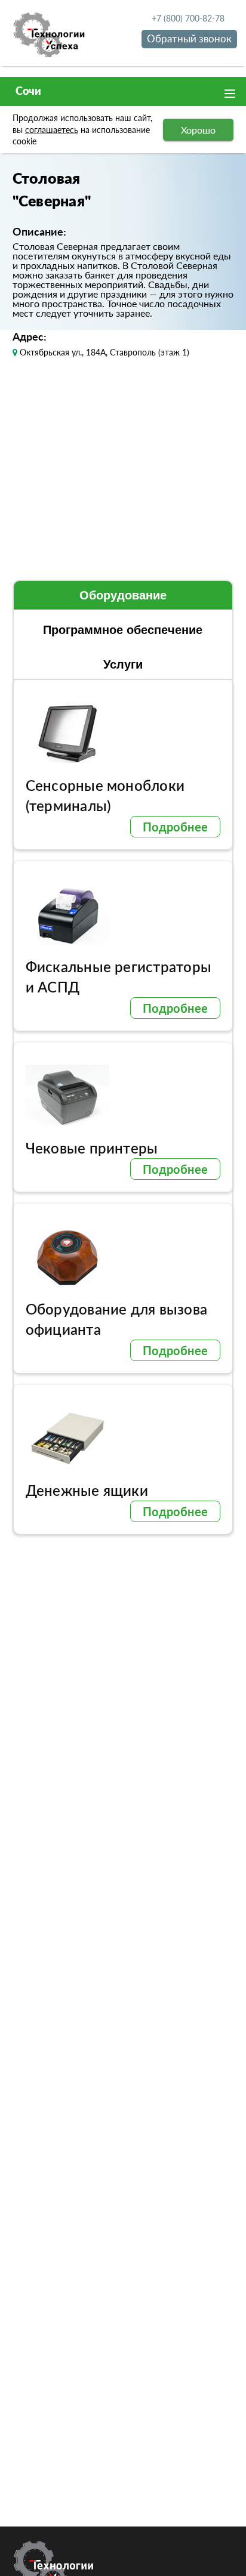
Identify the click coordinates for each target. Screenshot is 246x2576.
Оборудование (123, 595)
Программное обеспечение (123, 630)
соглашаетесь (52, 130)
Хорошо (198, 130)
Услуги (123, 664)
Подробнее (176, 827)
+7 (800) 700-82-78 (188, 18)
